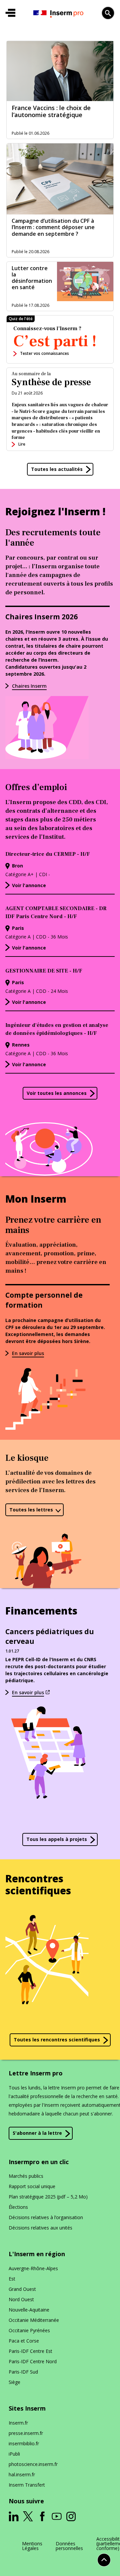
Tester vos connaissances (44, 353)
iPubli (14, 2454)
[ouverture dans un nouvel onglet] (14, 2516)
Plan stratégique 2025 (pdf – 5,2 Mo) (48, 2197)
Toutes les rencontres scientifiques (57, 2040)
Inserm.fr (18, 2423)
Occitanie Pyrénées (29, 2330)
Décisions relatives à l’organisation (46, 2217)
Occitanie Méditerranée (34, 2320)
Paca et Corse (24, 2341)
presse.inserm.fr (26, 2433)
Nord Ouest (21, 2299)
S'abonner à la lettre (37, 2133)
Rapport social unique (32, 2186)
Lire (22, 444)
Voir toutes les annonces (57, 1093)
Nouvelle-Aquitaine (29, 2310)
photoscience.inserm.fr (33, 2464)
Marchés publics (26, 2176)
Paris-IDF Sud (23, 2372)
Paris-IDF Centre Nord (33, 2361)
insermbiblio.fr (24, 2443)
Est (12, 2279)
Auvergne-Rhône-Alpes (33, 2268)
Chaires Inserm (29, 686)
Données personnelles (69, 2546)
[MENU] (10, 13)
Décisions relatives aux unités (40, 2228)
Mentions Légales (32, 2546)
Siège (14, 2382)
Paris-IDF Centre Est (30, 2351)
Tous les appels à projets (57, 1839)
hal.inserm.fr (22, 2474)
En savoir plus (28, 1353)
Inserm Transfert (27, 2485)
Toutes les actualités (57, 469)
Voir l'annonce (29, 885)
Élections (18, 2207)
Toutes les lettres (31, 1510)
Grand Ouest (22, 2289)
